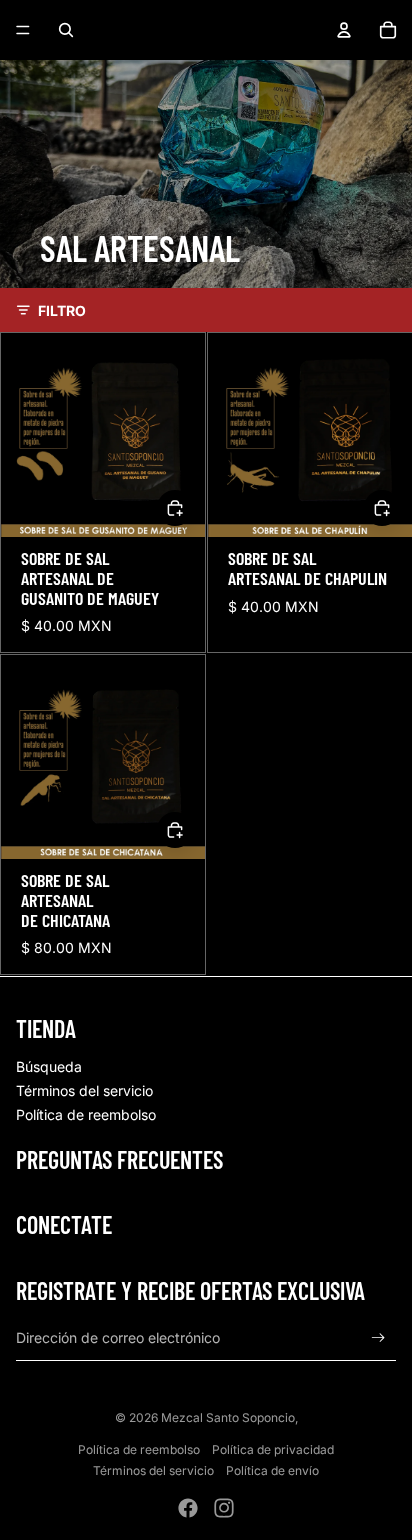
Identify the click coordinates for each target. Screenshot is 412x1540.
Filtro (62, 310)
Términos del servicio (84, 1090)
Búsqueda (49, 1066)
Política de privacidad (273, 1449)
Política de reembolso (86, 1114)
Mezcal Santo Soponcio (228, 1417)
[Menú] (23, 30)
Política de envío (272, 1470)
